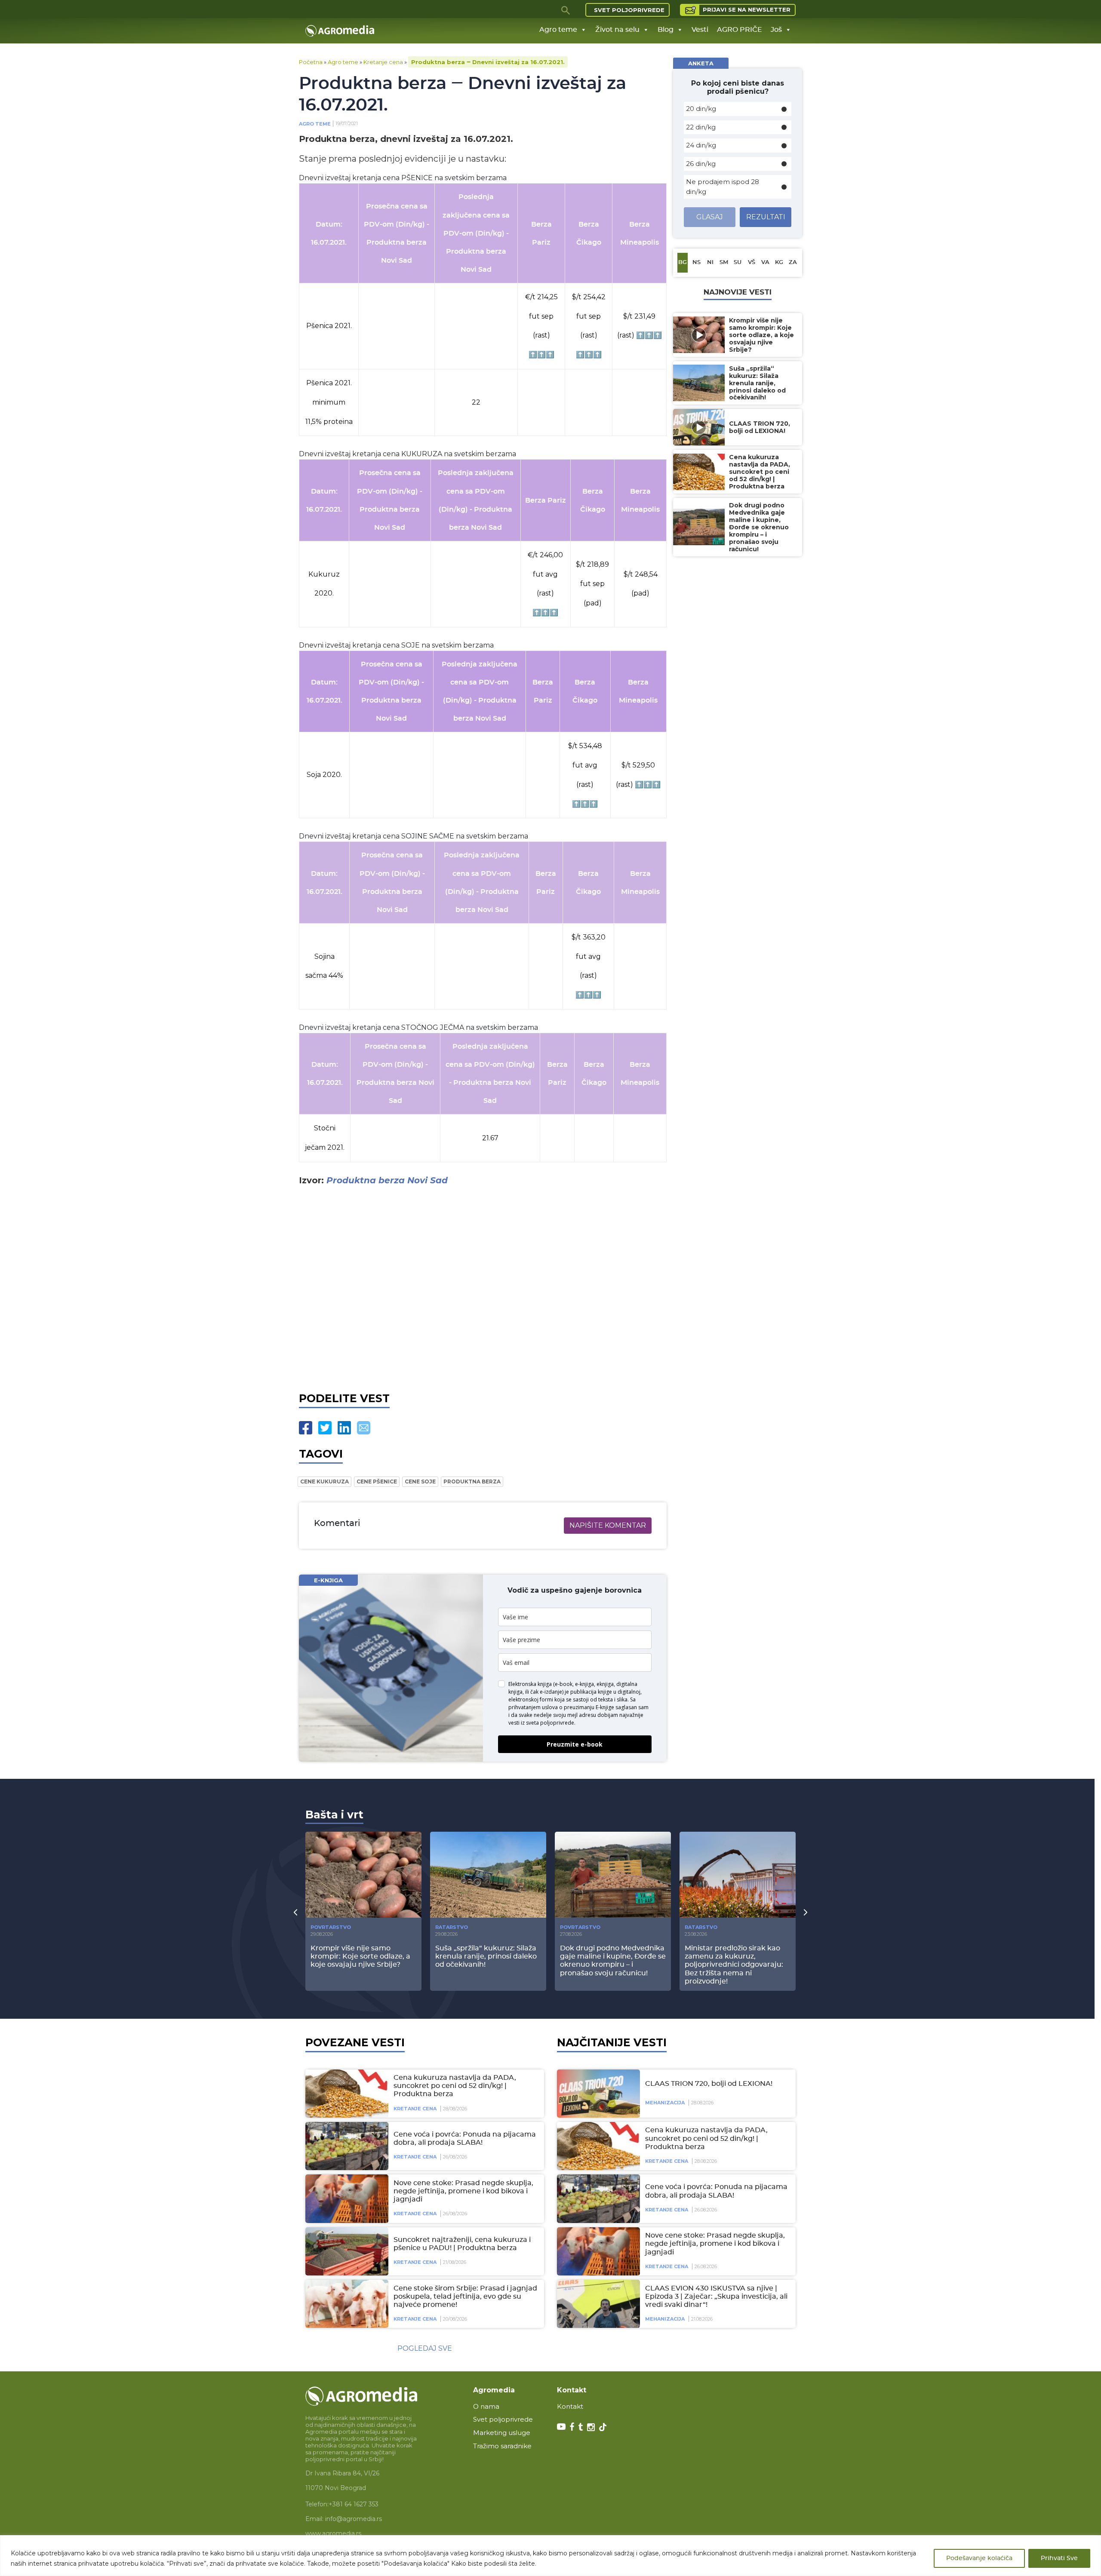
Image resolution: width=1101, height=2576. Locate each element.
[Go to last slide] (295, 1912)
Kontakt (570, 2406)
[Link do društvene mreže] (561, 2426)
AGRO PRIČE (740, 30)
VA (765, 263)
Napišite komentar (608, 1525)
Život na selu (617, 30)
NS (697, 263)
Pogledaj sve (425, 2348)
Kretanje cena (383, 62)
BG (683, 263)
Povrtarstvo (331, 1927)
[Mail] (364, 1428)
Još (776, 30)
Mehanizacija (665, 2103)
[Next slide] (806, 1912)
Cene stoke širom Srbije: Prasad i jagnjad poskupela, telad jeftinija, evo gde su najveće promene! (465, 2297)
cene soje (420, 1481)
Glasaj (710, 217)
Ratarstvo (452, 1927)
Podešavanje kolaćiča (979, 2558)
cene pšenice (377, 1481)
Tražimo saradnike (502, 2446)
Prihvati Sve (1059, 2558)
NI (710, 263)
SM (724, 263)
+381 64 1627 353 (354, 2504)
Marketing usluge (502, 2433)
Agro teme (558, 30)
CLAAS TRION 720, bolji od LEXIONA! (709, 2084)
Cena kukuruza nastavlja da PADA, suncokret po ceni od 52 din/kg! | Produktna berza (455, 2086)
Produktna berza (472, 1481)
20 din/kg (701, 109)
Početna (311, 62)
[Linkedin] (344, 1428)
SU (738, 263)
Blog (666, 30)
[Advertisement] (483, 1287)
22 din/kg (701, 127)
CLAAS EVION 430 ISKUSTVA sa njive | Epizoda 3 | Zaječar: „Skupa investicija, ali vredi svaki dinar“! (716, 2297)
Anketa (701, 63)
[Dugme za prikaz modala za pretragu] (566, 10)
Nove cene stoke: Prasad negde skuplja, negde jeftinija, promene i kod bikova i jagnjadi (463, 2191)
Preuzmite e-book (575, 1744)
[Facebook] (306, 1428)
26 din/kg (701, 164)
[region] (550, 2556)
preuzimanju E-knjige (589, 1707)
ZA (793, 263)
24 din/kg (701, 145)
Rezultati (766, 217)
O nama (486, 2406)
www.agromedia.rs (333, 2533)
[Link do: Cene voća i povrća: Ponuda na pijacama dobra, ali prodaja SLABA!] (345, 2146)
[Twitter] (325, 1428)
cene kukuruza (324, 1481)
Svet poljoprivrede (629, 10)
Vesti (700, 30)
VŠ (752, 263)
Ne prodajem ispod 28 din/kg (723, 187)
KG (779, 263)
